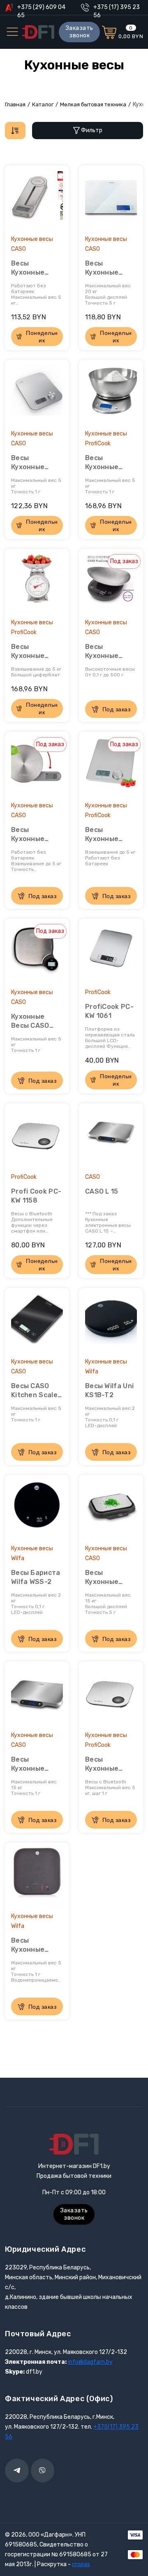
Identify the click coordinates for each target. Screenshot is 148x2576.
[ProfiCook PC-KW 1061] (111, 953)
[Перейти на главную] (38, 32)
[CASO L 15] (111, 1137)
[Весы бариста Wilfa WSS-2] (37, 1509)
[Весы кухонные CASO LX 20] (111, 199)
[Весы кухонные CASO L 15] (37, 1696)
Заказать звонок (80, 32)
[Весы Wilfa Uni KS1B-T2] (111, 1322)
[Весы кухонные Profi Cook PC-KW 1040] (111, 394)
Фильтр (92, 130)
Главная (15, 104)
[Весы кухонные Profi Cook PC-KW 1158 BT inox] (111, 1696)
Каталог (43, 104)
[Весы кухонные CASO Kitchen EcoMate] (37, 766)
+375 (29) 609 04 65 (41, 8)
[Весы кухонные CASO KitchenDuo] (111, 1509)
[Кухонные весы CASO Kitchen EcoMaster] (37, 953)
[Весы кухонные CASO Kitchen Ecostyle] (37, 199)
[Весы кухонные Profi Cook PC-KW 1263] (111, 766)
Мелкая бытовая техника (93, 104)
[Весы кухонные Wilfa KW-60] (37, 1877)
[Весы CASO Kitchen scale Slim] (37, 1322)
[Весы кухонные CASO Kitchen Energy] (37, 394)
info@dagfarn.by (90, 2362)
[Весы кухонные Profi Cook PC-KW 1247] (37, 583)
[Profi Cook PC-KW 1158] (37, 1137)
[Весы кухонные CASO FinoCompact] (111, 583)
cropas (81, 2564)
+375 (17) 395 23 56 (117, 8)
